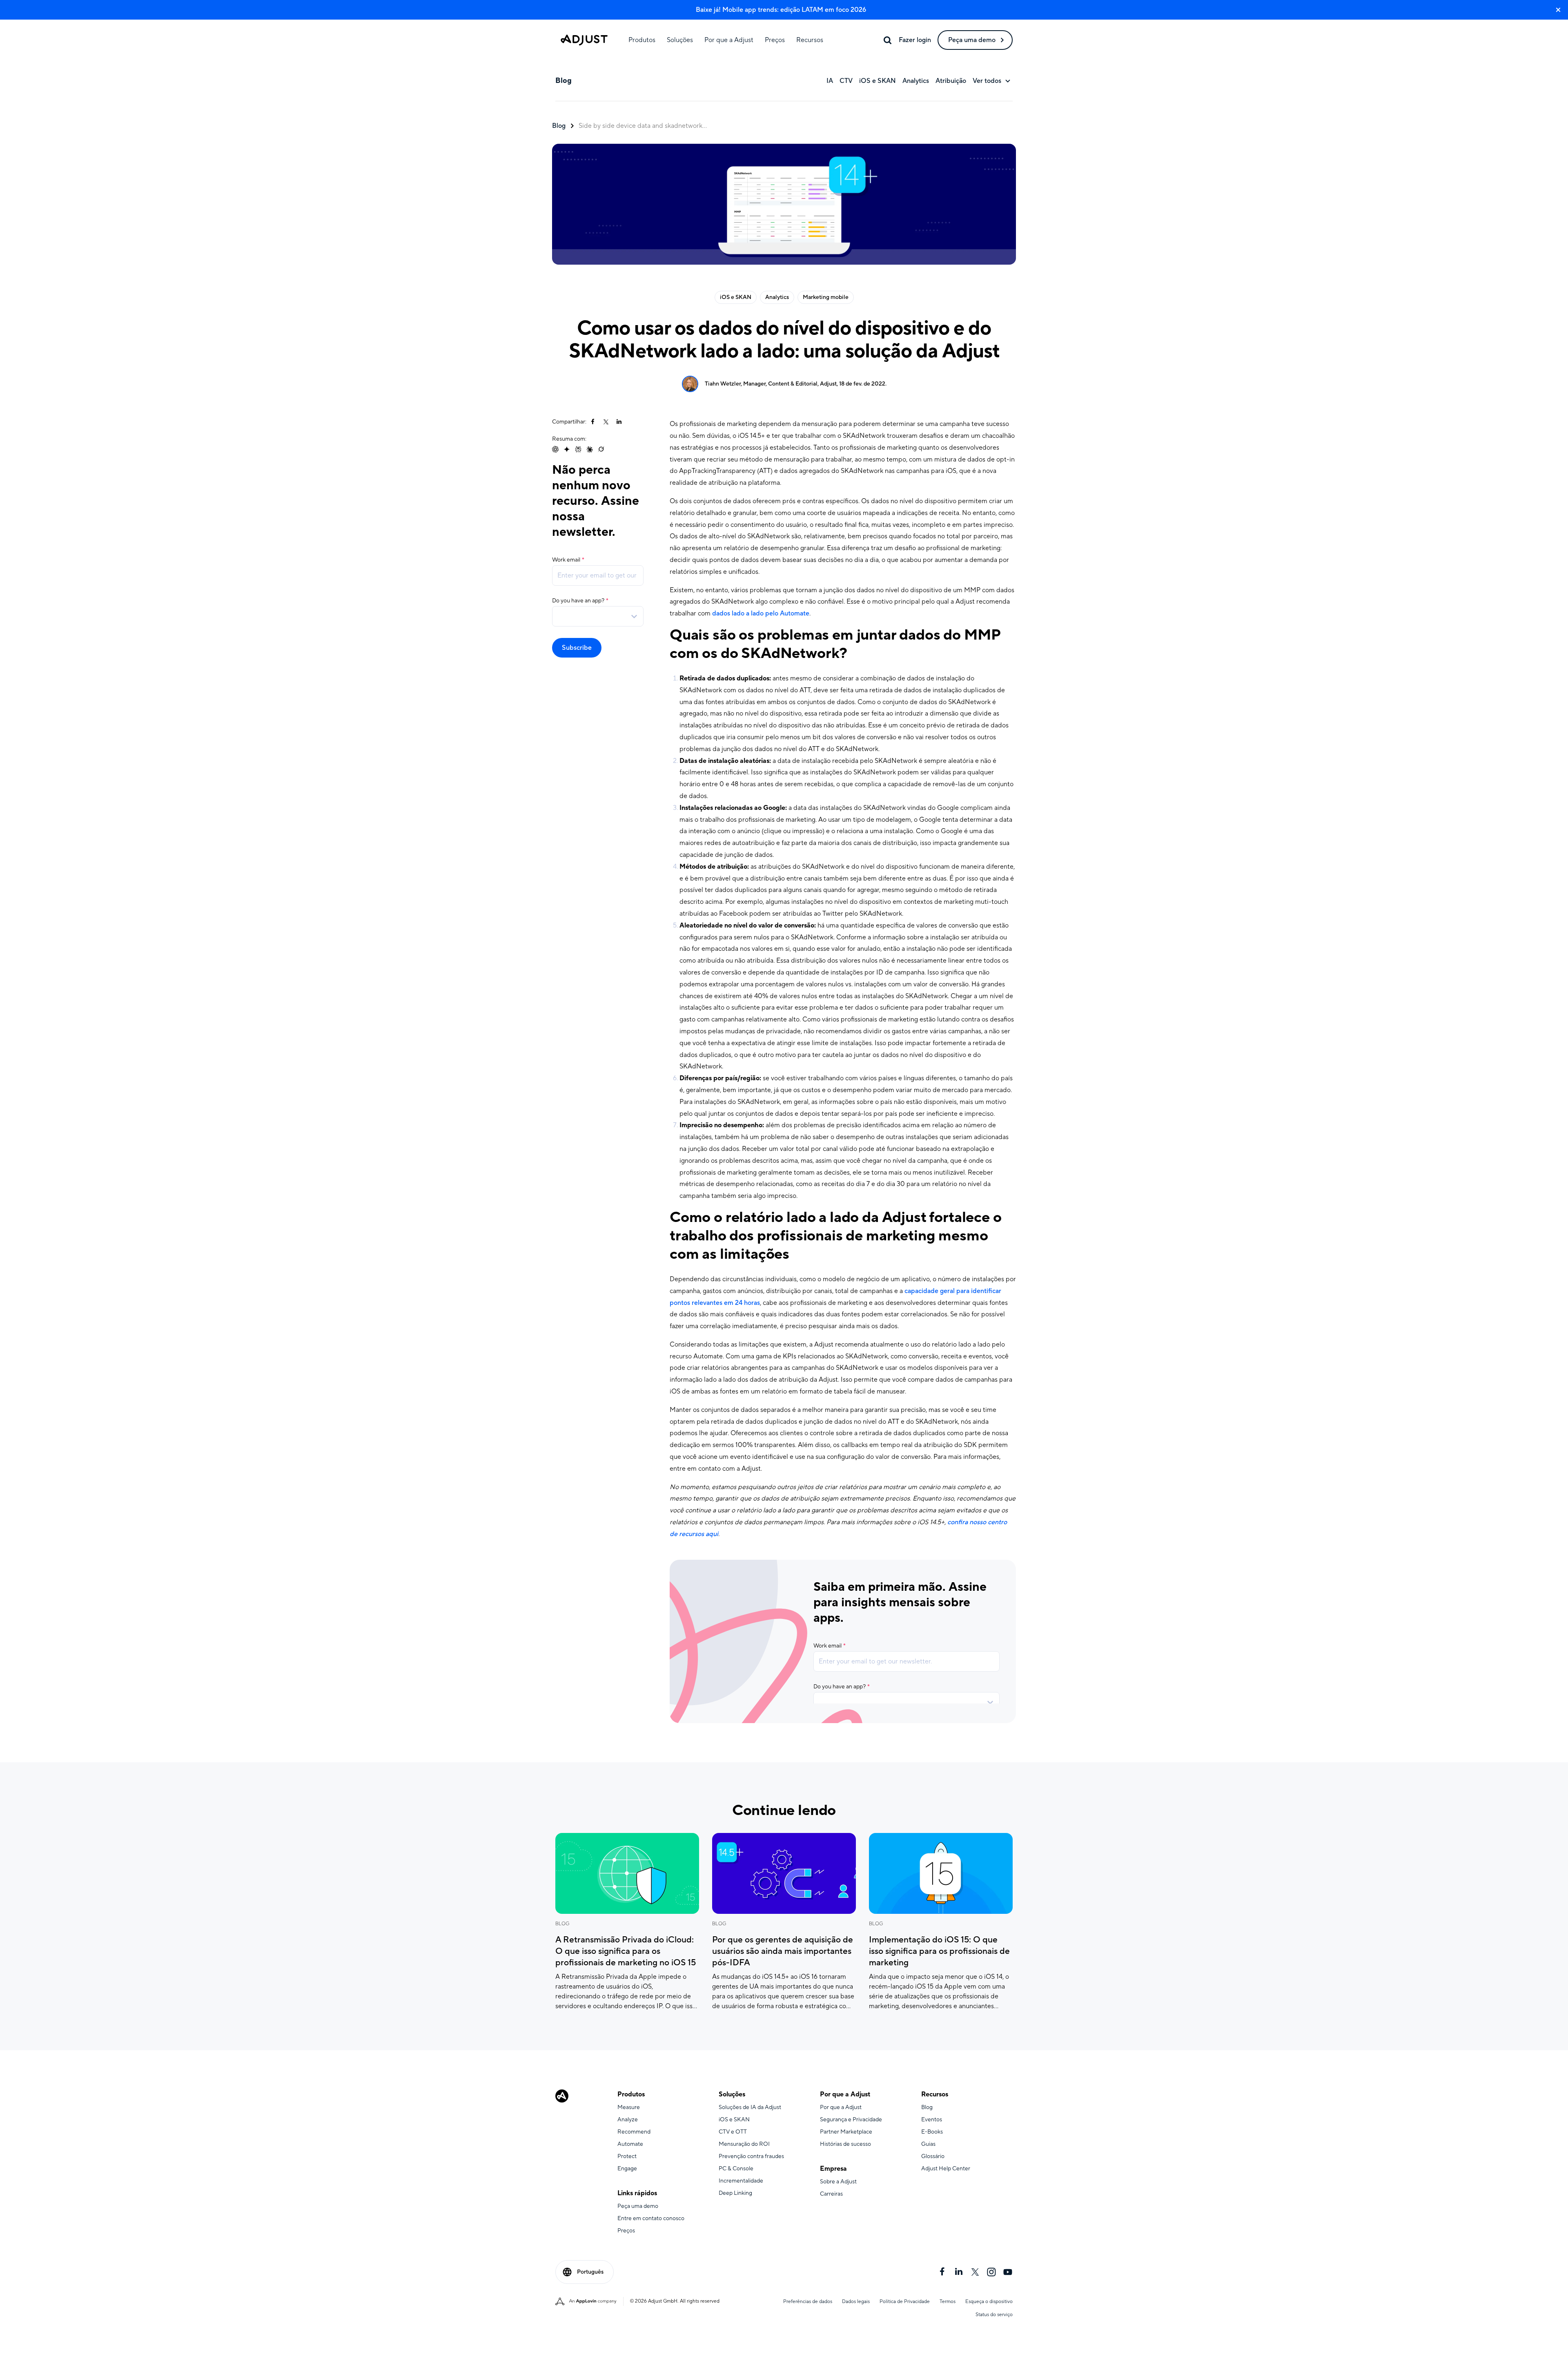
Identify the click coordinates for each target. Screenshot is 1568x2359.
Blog (559, 126)
